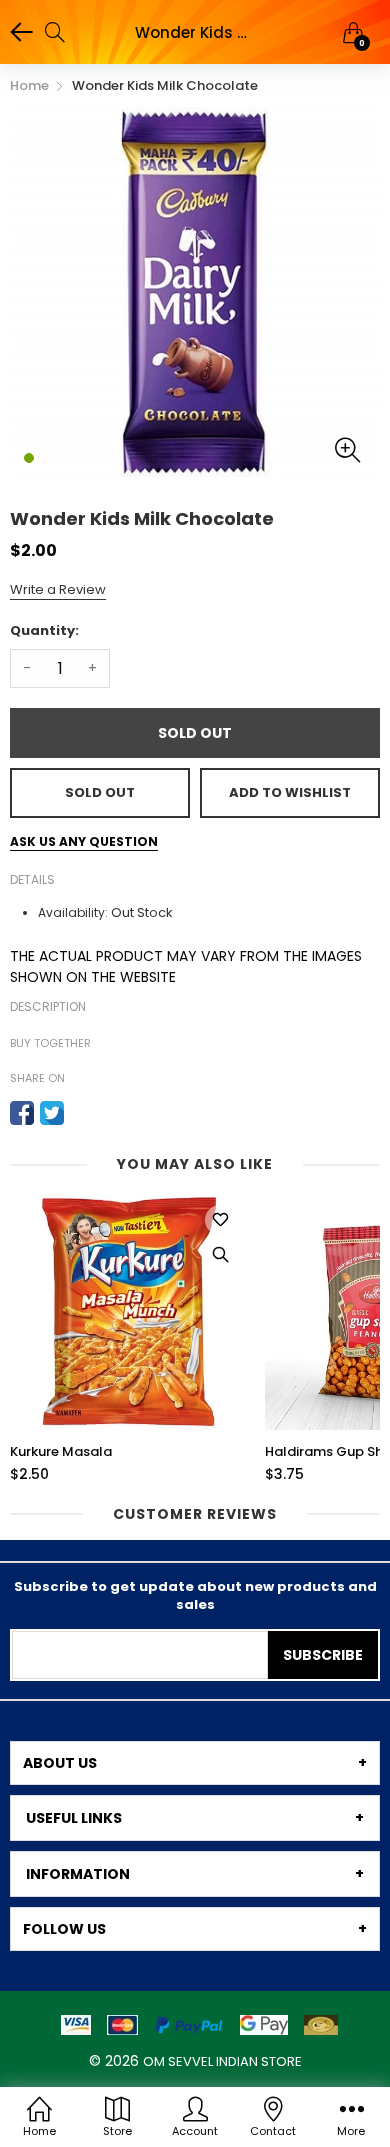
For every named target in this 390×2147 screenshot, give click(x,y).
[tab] (195, 1763)
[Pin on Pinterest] (82, 1113)
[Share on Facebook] (22, 1113)
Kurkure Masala (61, 1452)
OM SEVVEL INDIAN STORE (222, 2061)
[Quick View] (220, 1255)
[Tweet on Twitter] (52, 1113)
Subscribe (323, 1655)
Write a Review (58, 589)
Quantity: (44, 630)
